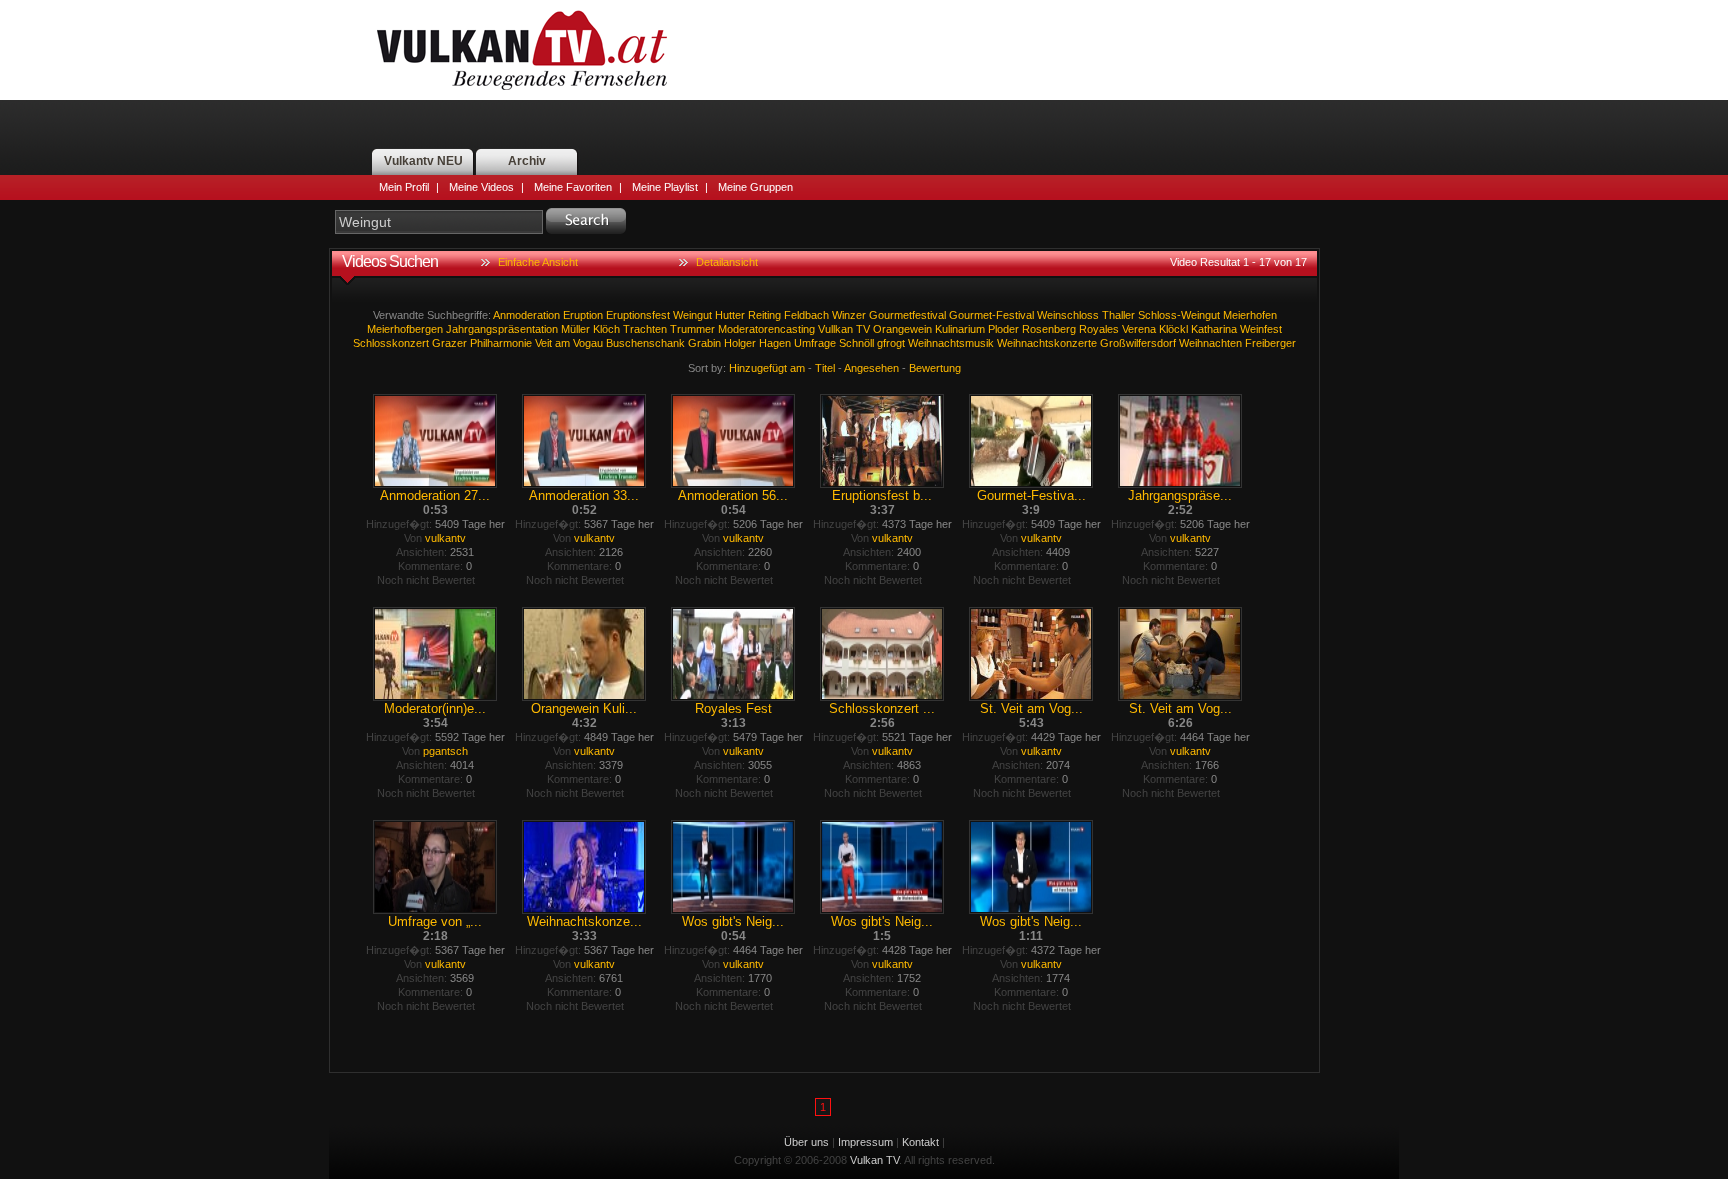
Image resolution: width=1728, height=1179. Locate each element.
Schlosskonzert (391, 343)
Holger (740, 343)
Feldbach (806, 315)
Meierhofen (1250, 315)
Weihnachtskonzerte (1047, 343)
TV (863, 329)
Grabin (704, 343)
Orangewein (902, 329)
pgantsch (445, 751)
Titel (825, 368)
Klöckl (1173, 329)
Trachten (645, 329)
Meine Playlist (665, 187)
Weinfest (1261, 329)
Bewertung (935, 368)
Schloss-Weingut (1179, 315)
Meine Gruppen (755, 187)
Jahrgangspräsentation (502, 329)
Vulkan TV (522, 50)
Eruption (583, 315)
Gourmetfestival (907, 315)
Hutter (730, 315)
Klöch (606, 329)
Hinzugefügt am (767, 368)
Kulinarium (960, 329)
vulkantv (445, 538)
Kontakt (920, 1142)
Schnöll (856, 343)
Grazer (449, 343)
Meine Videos (481, 187)
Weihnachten (1210, 343)
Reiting (764, 315)
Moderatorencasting (766, 329)
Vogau (588, 343)
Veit (543, 343)
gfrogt (891, 343)
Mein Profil (404, 187)
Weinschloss (1068, 315)
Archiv (527, 161)
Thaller (1118, 315)
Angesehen (871, 368)
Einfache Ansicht (538, 262)
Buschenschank (645, 343)
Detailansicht (727, 262)
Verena (1139, 329)
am (562, 343)
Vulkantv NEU (423, 161)
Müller (575, 329)
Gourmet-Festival (991, 315)
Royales (1099, 329)
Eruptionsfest (638, 315)
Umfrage (815, 343)
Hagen (775, 343)
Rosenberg (1049, 329)
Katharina (1214, 329)
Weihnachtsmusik (951, 343)
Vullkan (835, 329)
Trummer (692, 329)
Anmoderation (526, 315)
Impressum (865, 1142)
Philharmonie (501, 343)
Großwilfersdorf (1138, 343)
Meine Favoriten (573, 187)
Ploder (1003, 329)
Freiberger (1270, 343)
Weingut (692, 315)
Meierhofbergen (405, 329)
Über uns (806, 1142)
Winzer (849, 315)
